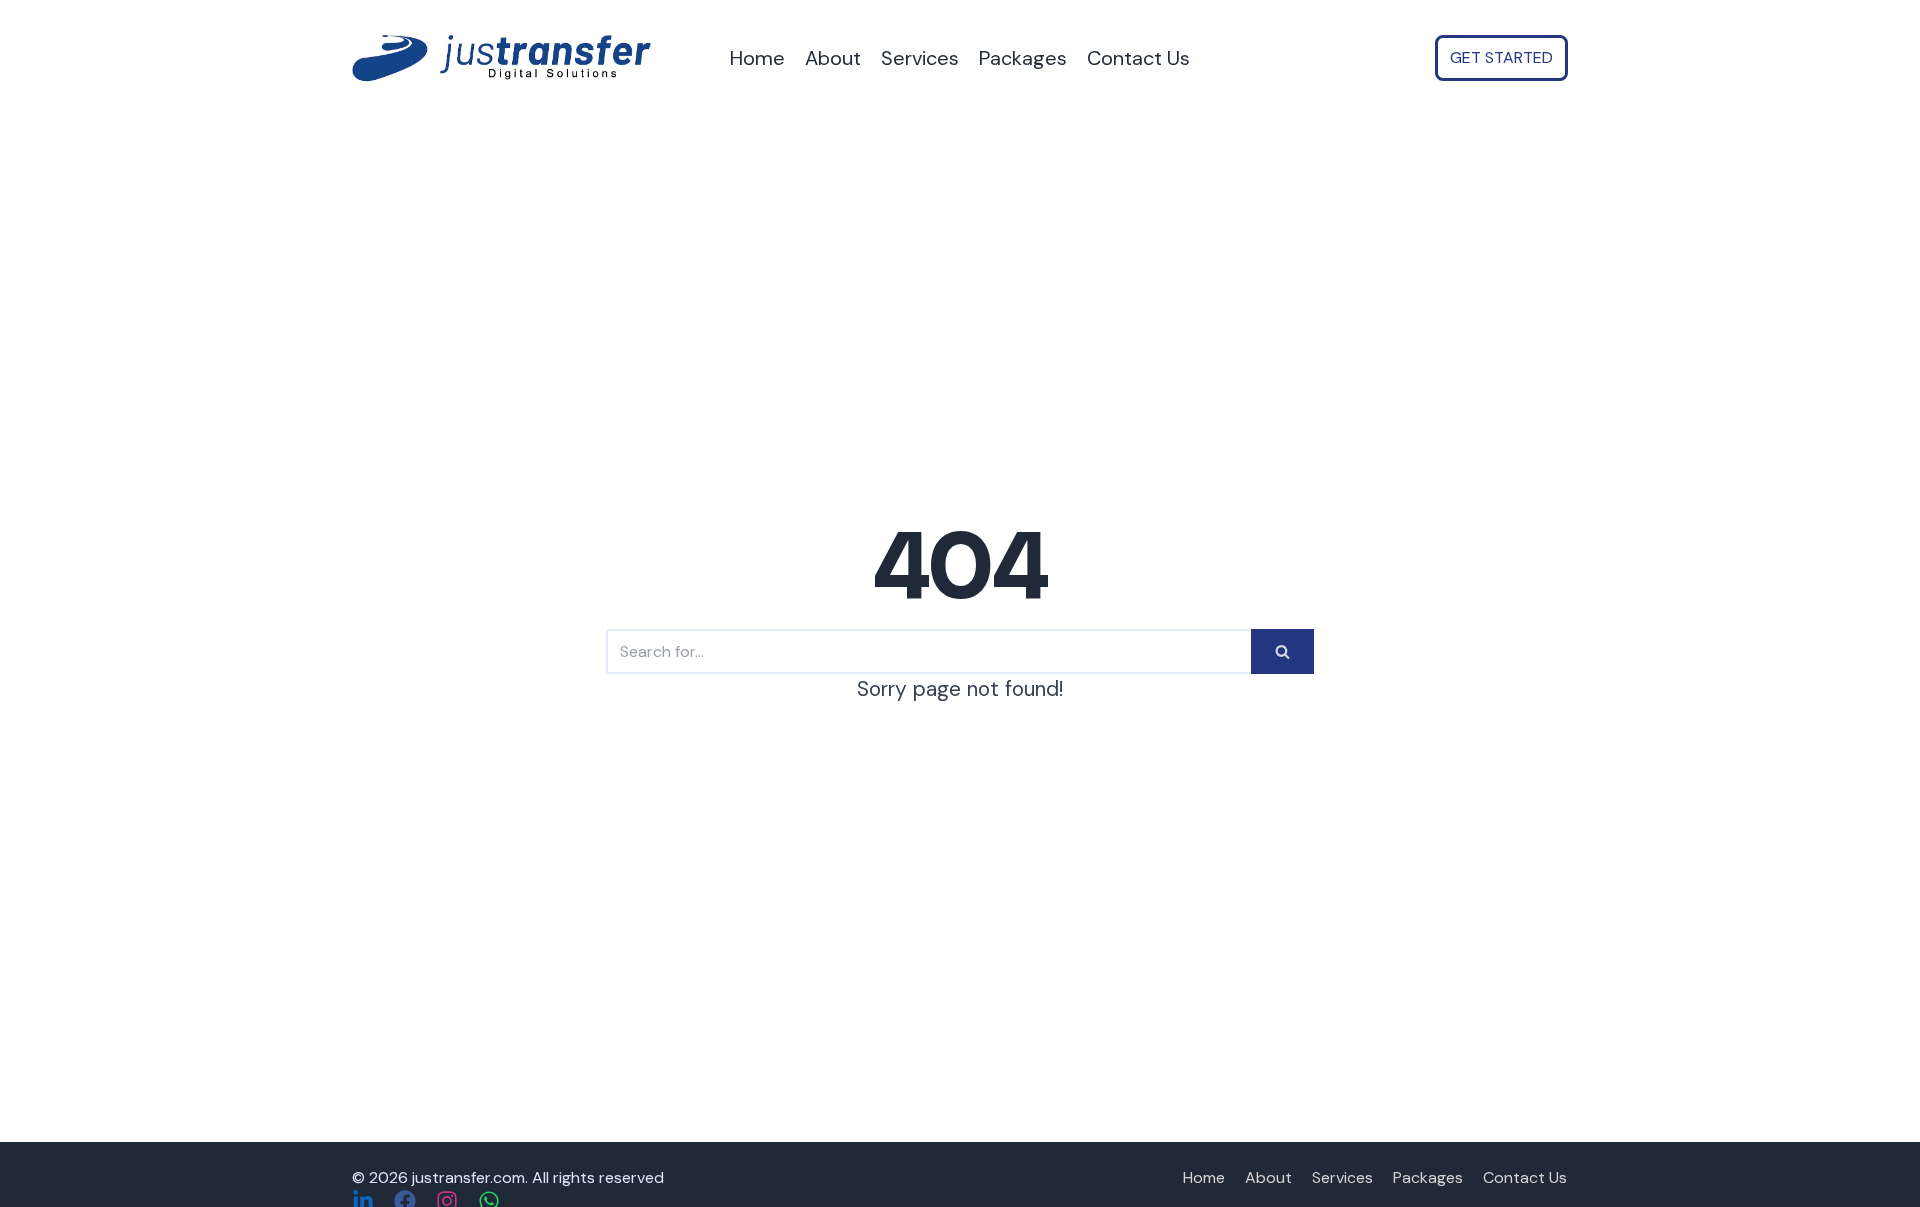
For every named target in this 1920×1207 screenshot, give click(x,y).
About (833, 58)
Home (757, 58)
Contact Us (1138, 58)
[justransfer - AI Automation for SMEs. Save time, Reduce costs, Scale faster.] (502, 58)
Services (920, 58)
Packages (1023, 58)
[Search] (1282, 651)
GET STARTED (1501, 57)
